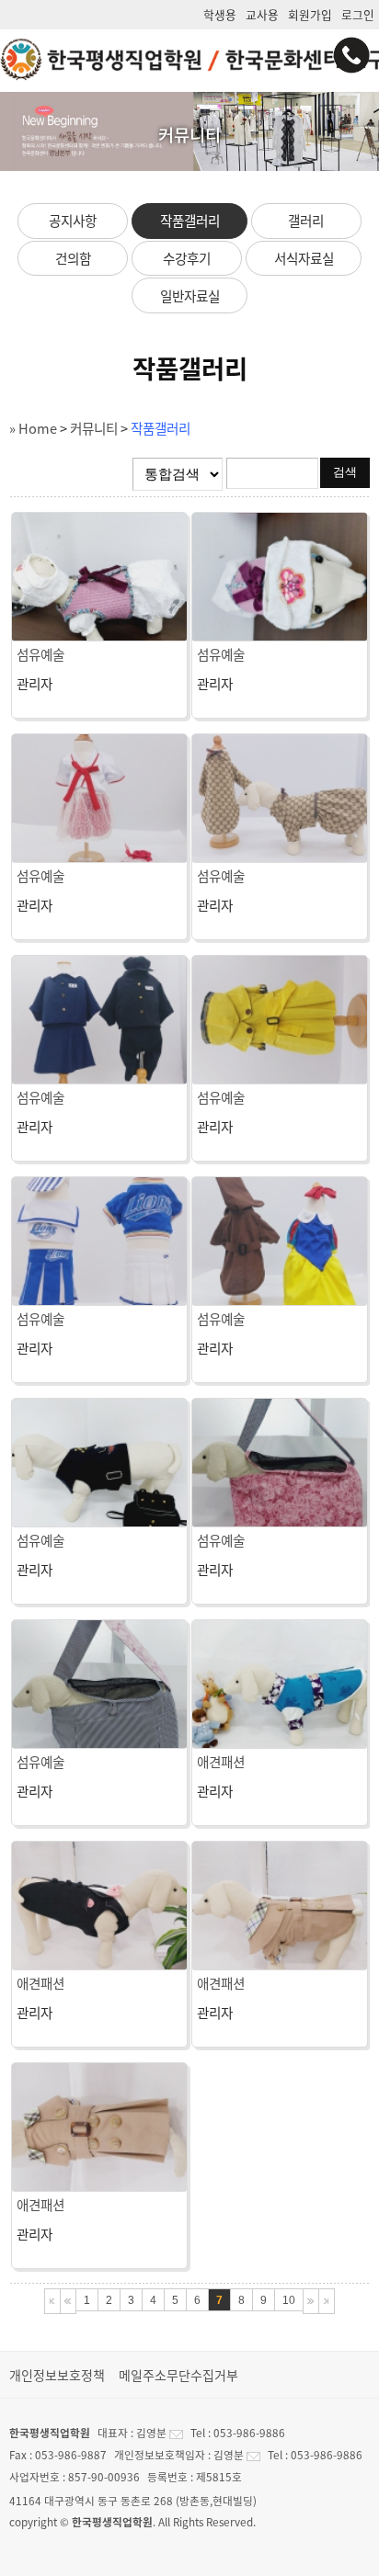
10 (289, 2300)
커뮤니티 (94, 428)
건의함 (73, 258)
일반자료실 (190, 296)
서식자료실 (304, 258)
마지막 (327, 2301)
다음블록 (311, 2301)
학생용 (220, 14)
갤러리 (306, 221)
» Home (33, 428)
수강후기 (187, 258)
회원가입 (310, 14)
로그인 (358, 14)
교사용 (262, 14)
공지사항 (73, 221)
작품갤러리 (190, 221)
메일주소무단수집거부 (178, 2375)
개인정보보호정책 (57, 2375)
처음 (52, 2301)
